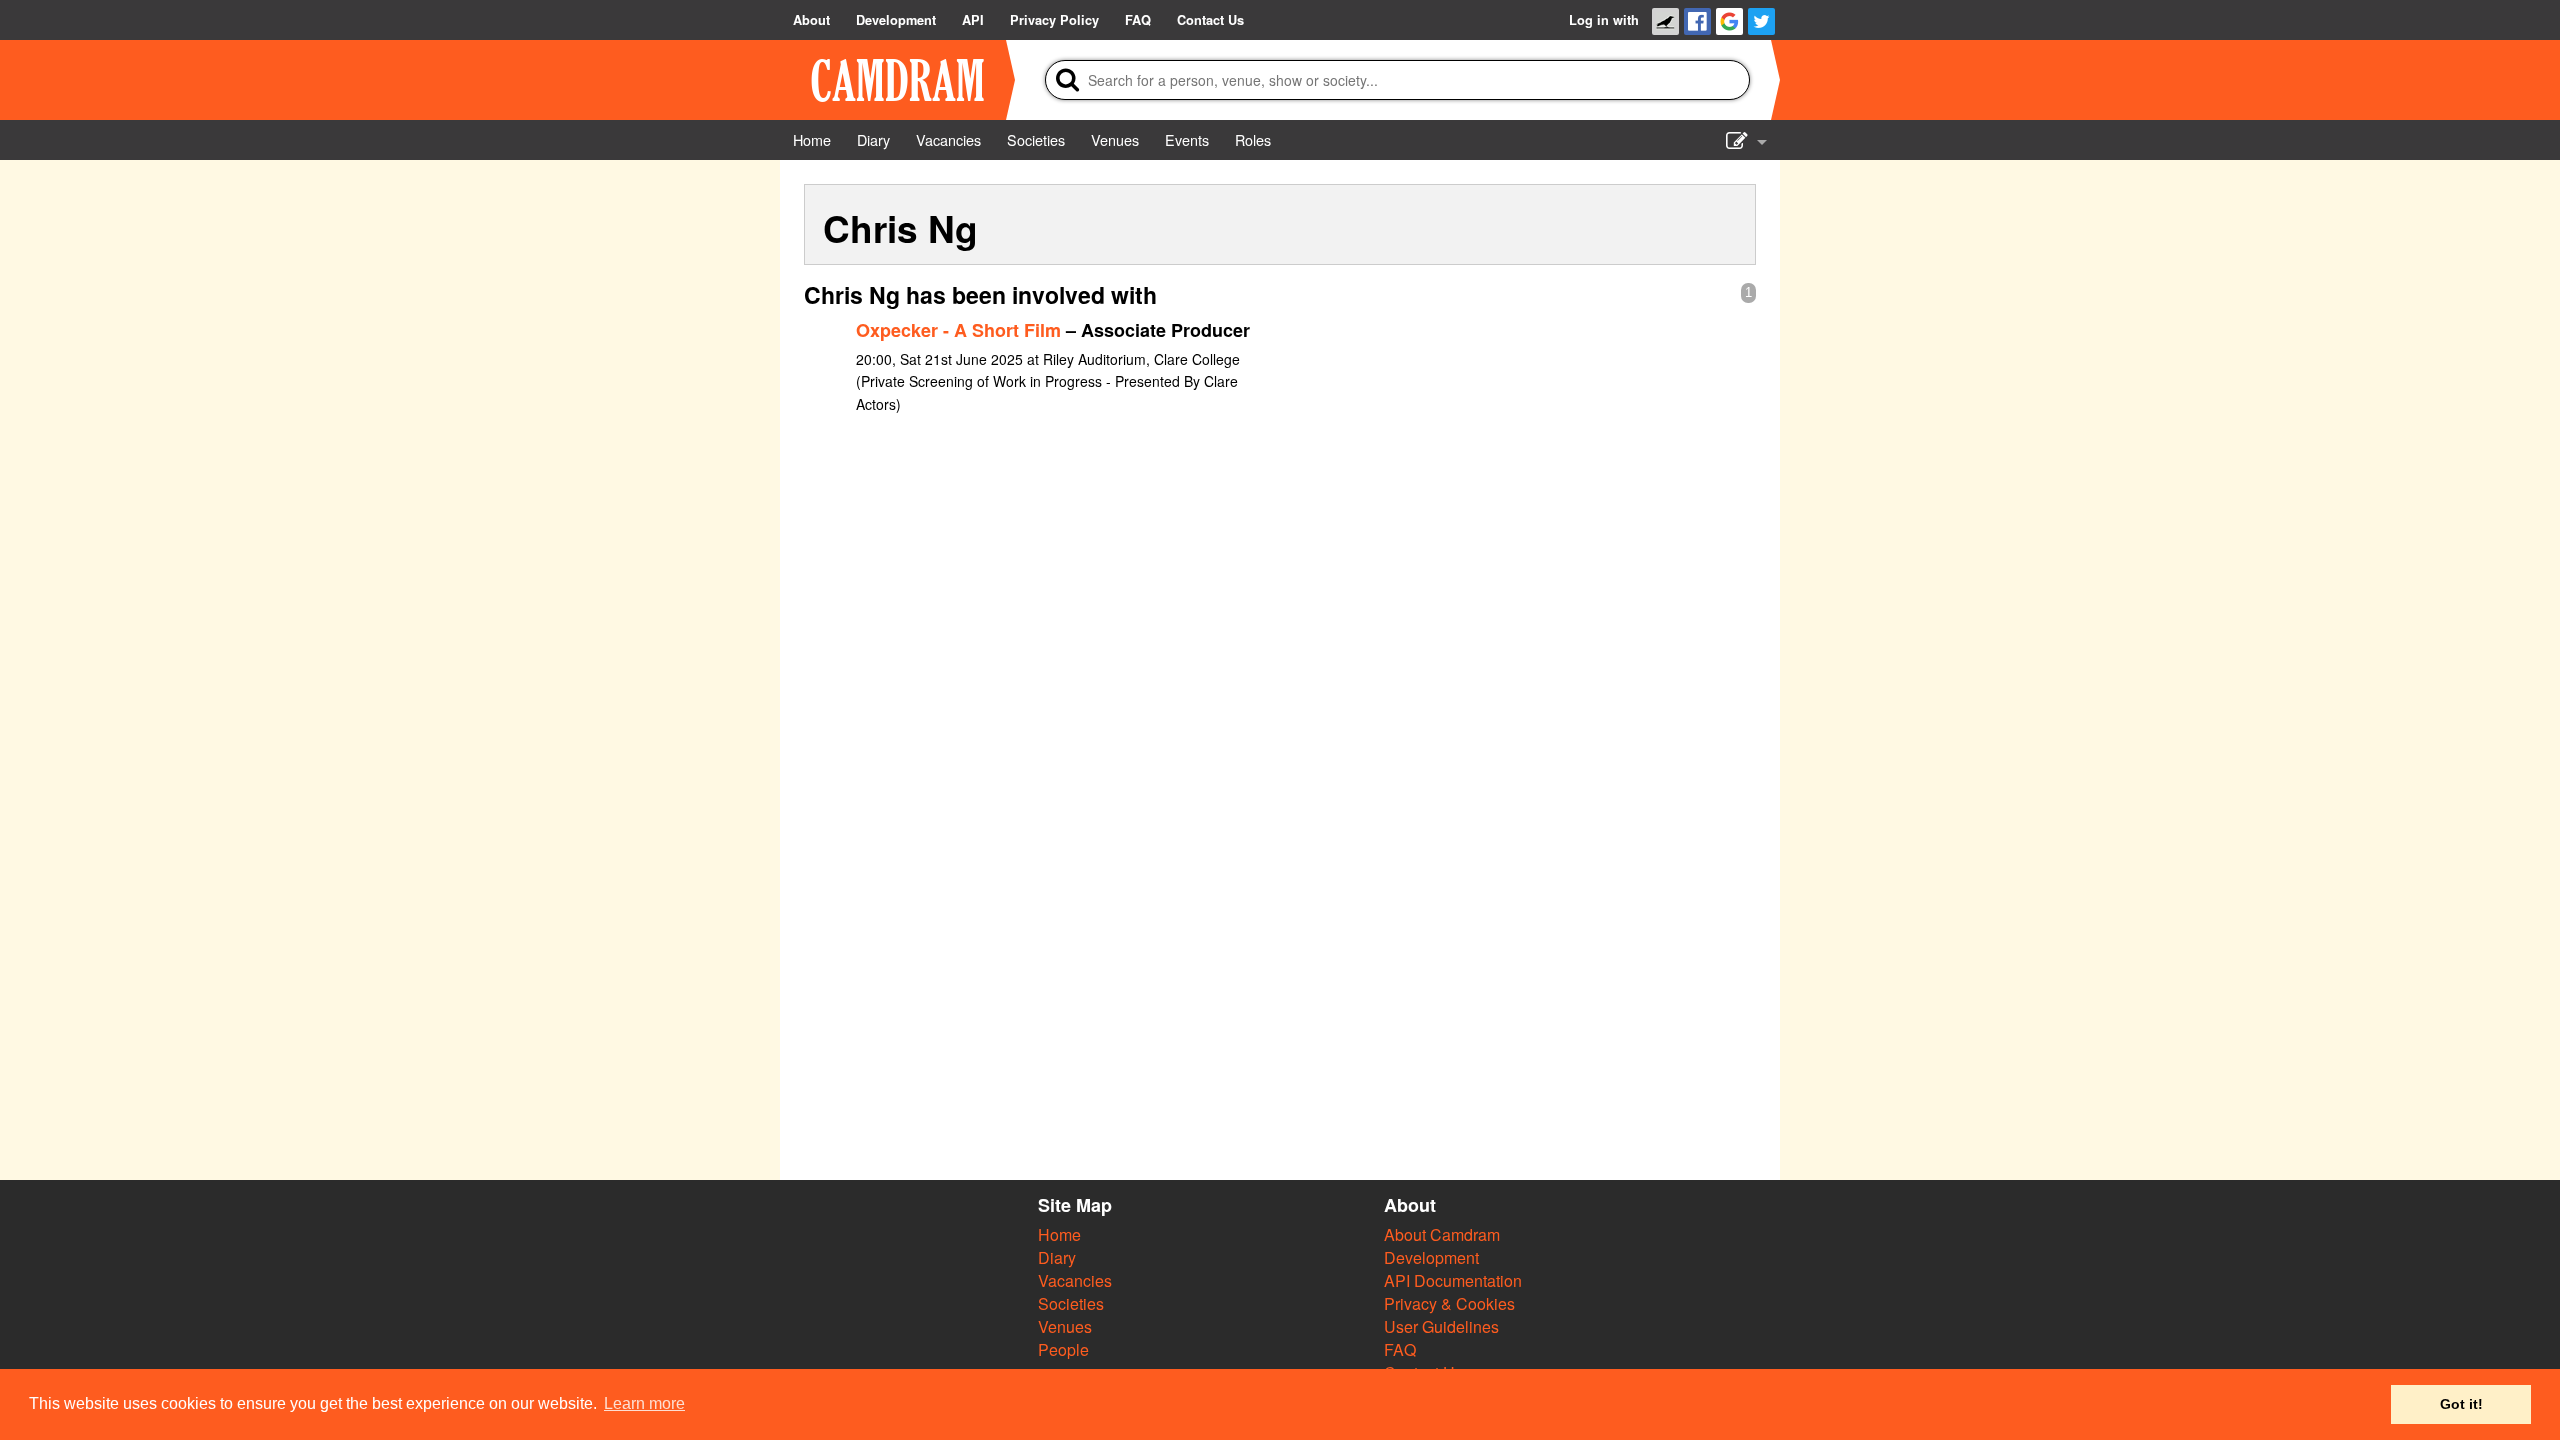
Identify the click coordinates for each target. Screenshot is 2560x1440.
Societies (1071, 1303)
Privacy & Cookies (1449, 1303)
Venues (1065, 1326)
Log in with (1604, 20)
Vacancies (1075, 1280)
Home (1059, 1234)
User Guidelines (1441, 1326)
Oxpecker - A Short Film (958, 330)
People (1063, 1349)
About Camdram (1442, 1234)
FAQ (1400, 1349)
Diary (1057, 1257)
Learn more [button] (644, 1403)
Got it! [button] (2461, 1404)
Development (1431, 1257)
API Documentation (1453, 1280)
